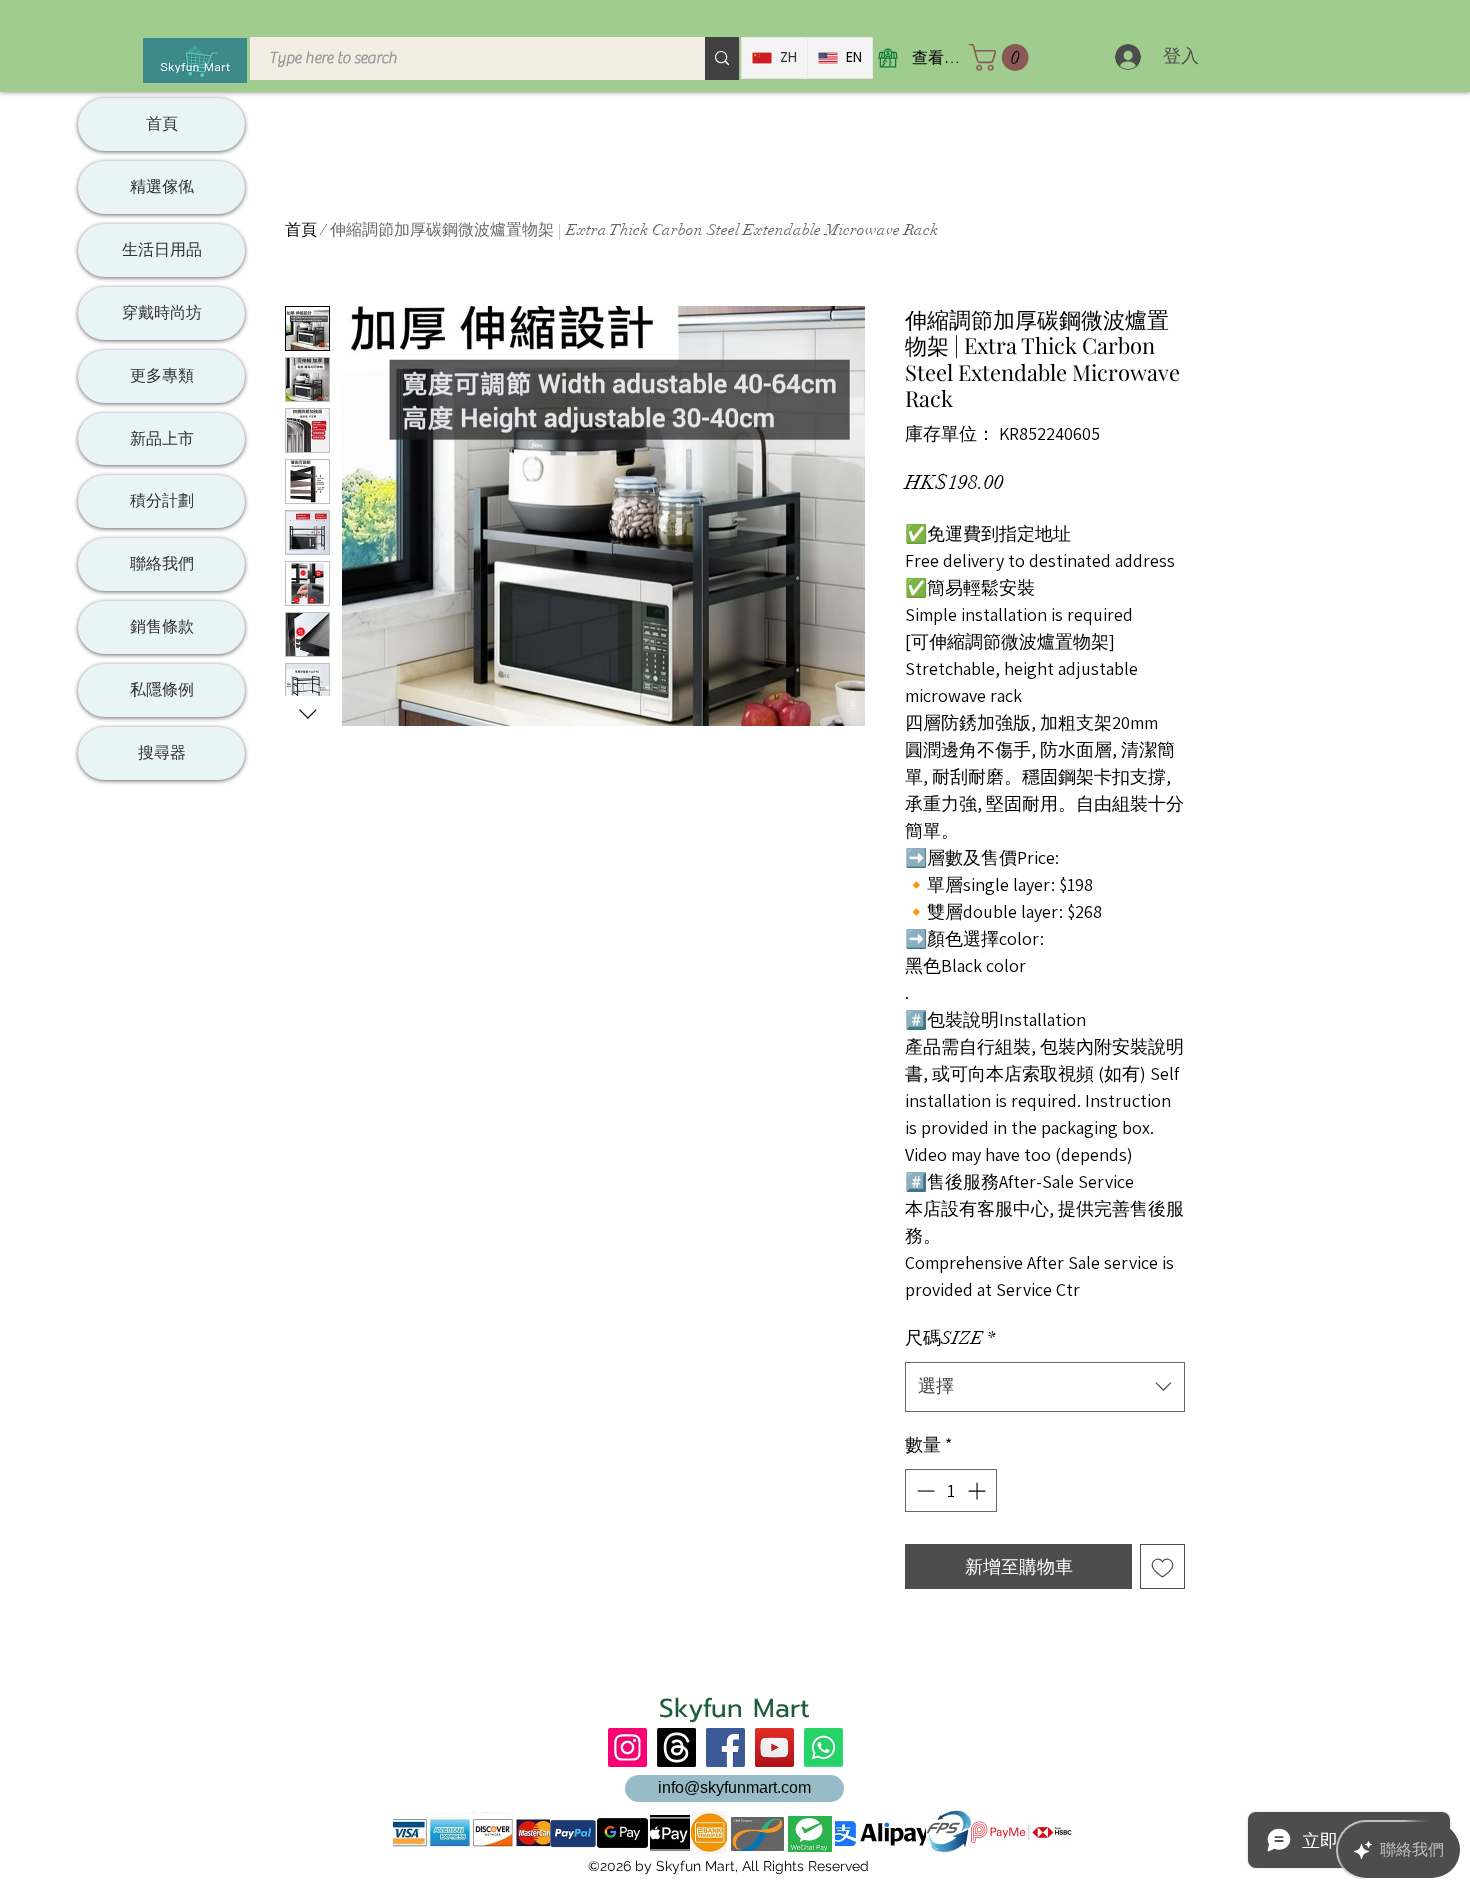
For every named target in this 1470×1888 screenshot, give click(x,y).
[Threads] (676, 1747)
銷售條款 (162, 626)
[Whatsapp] (823, 1747)
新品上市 (162, 438)
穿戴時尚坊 (162, 312)
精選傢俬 (162, 186)
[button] (1002, 57)
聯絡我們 (162, 563)
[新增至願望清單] (1162, 1566)
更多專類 (162, 375)
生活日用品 (162, 249)
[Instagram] (627, 1747)
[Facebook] (725, 1747)
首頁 (301, 230)
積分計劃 (162, 500)
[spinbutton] (951, 1490)
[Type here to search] (722, 58)
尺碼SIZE (950, 1338)
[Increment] (978, 1490)
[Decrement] (923, 1490)
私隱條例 (162, 689)
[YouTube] (774, 1747)
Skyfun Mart (734, 1708)
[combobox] (1045, 1387)
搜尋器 (162, 752)
